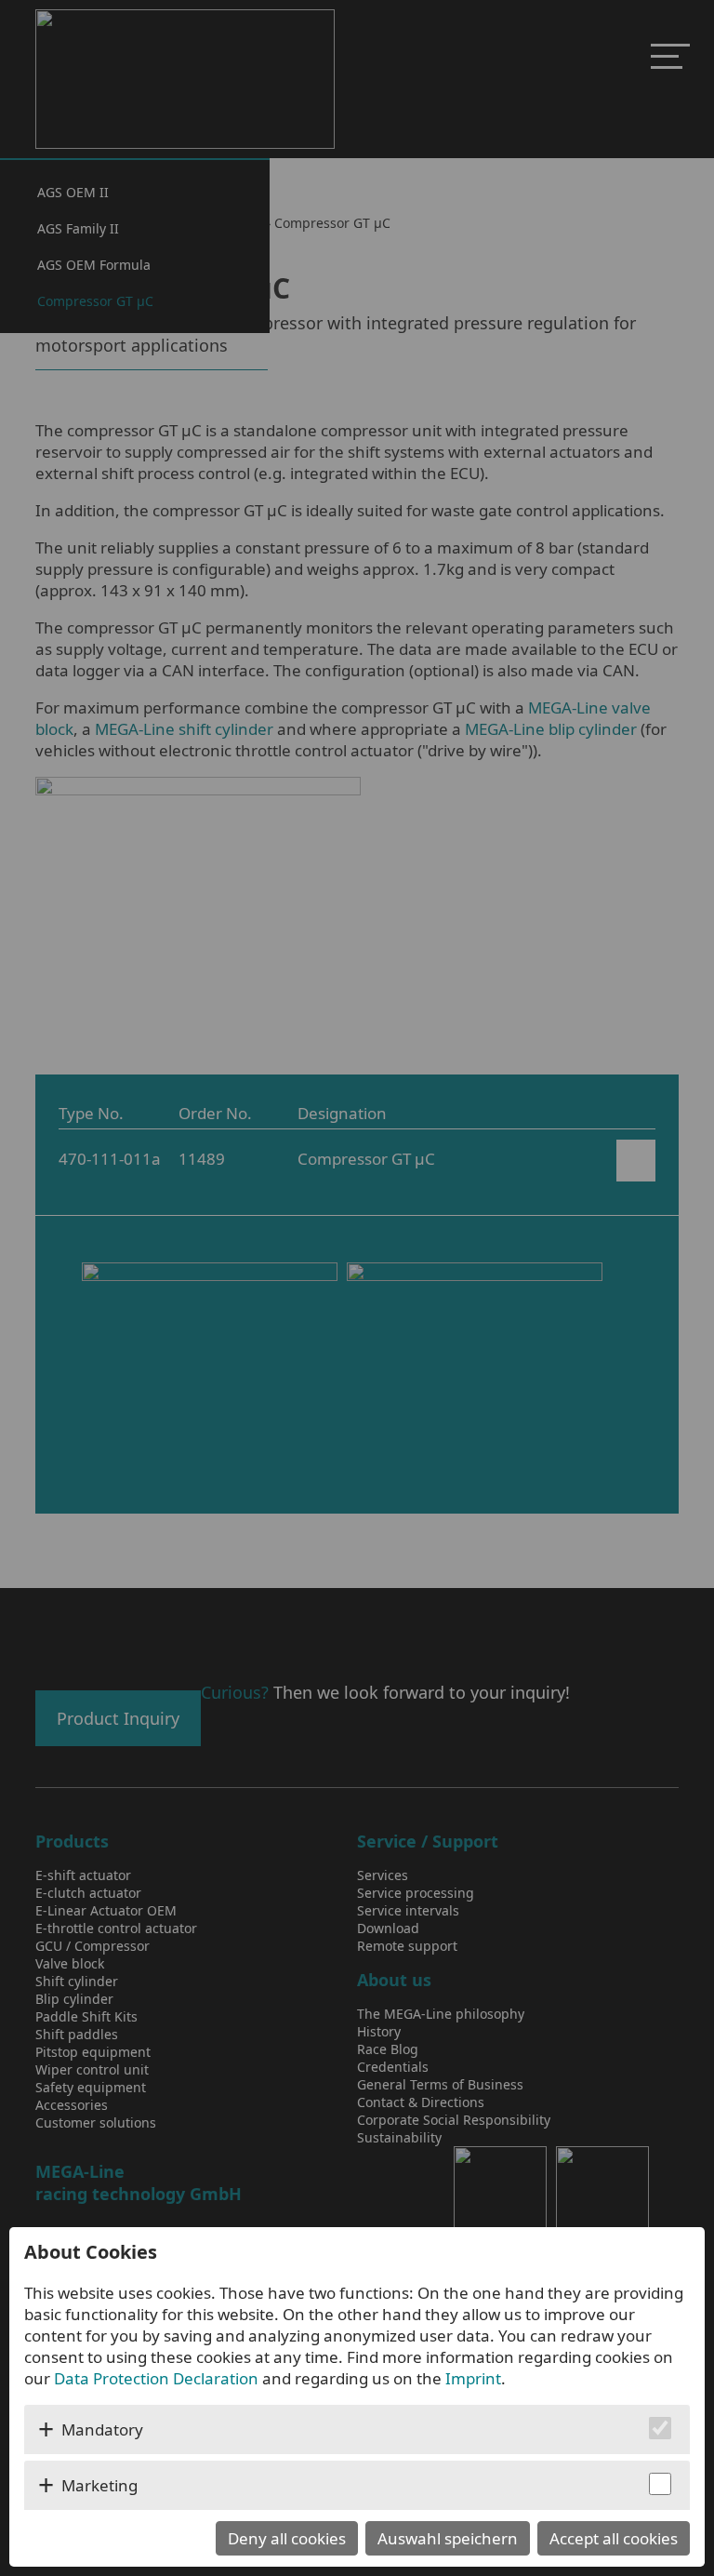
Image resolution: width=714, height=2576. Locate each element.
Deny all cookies (287, 2538)
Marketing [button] (99, 2485)
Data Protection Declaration (156, 2378)
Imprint (473, 2378)
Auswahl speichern (448, 2538)
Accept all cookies (614, 2538)
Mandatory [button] (102, 2429)
